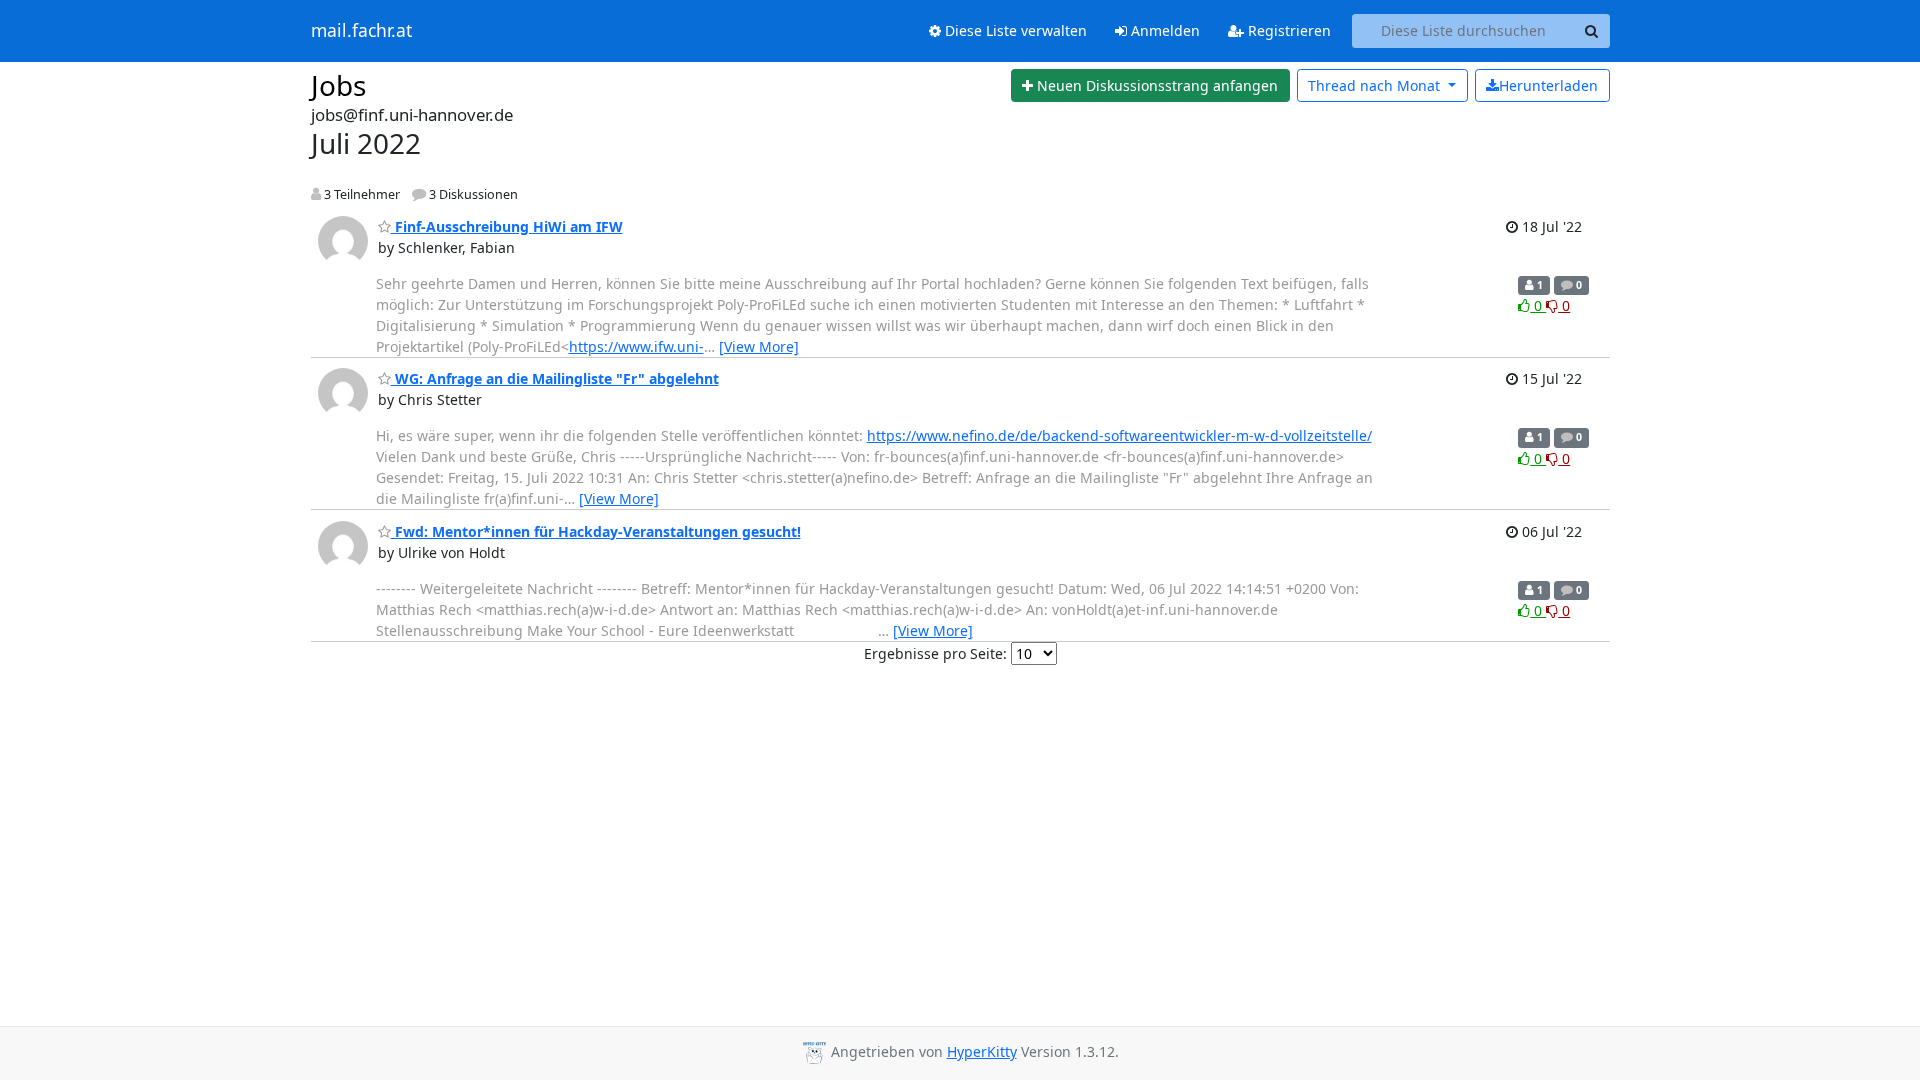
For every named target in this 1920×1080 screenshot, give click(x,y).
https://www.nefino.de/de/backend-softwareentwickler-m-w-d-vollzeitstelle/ (1119, 435)
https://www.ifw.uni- (636, 346)
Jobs (338, 85)
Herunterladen (1548, 85)
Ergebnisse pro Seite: (935, 653)
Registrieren (1287, 30)
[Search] (1592, 31)
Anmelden (1163, 30)
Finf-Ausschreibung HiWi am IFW (507, 226)
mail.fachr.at (361, 31)
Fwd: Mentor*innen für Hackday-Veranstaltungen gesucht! (596, 531)
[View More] (759, 346)
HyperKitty (982, 1051)
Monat (1376, 85)
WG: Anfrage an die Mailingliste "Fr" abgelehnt (555, 378)
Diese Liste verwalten (1014, 30)
